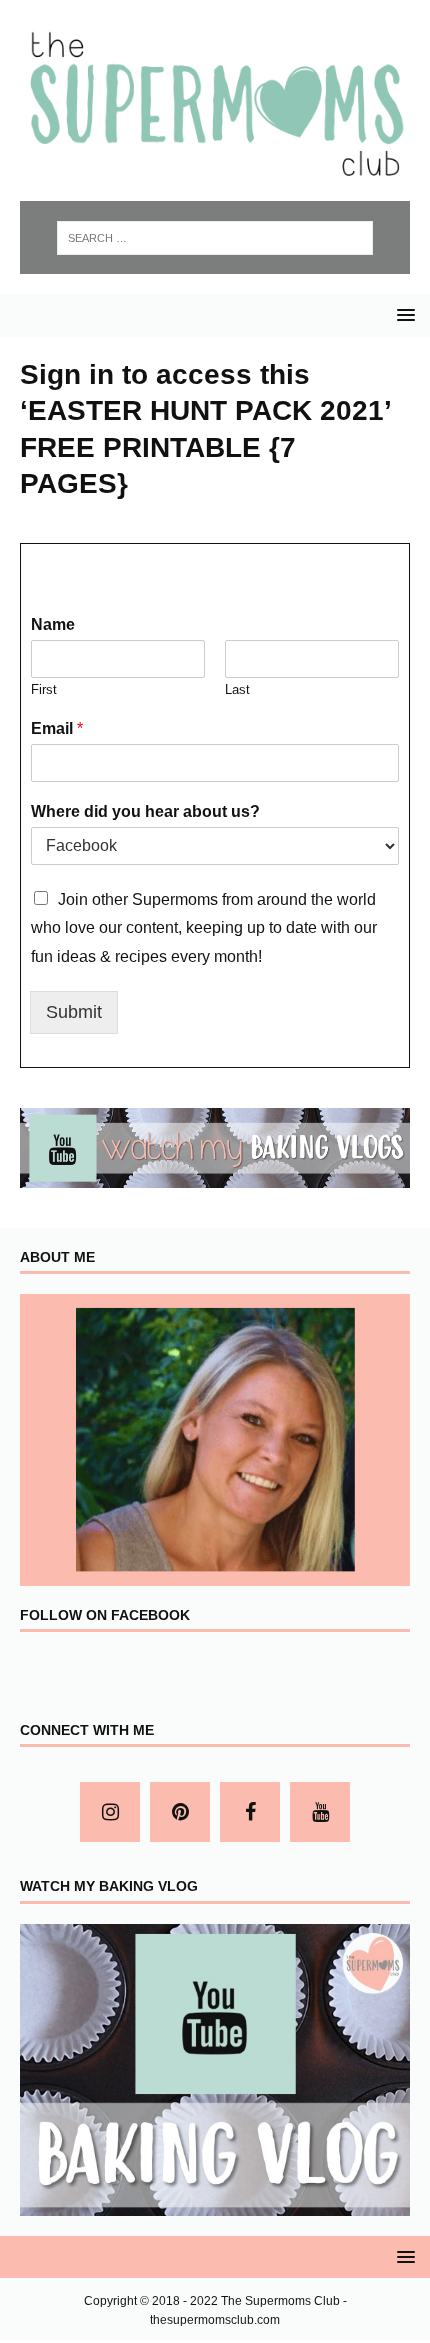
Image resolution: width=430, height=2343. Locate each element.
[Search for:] (215, 238)
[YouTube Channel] (320, 1812)
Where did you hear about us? (145, 811)
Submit (74, 1012)
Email (57, 728)
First (44, 689)
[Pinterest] (180, 1812)
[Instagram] (110, 1812)
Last (237, 689)
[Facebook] (250, 1812)
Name (53, 624)
